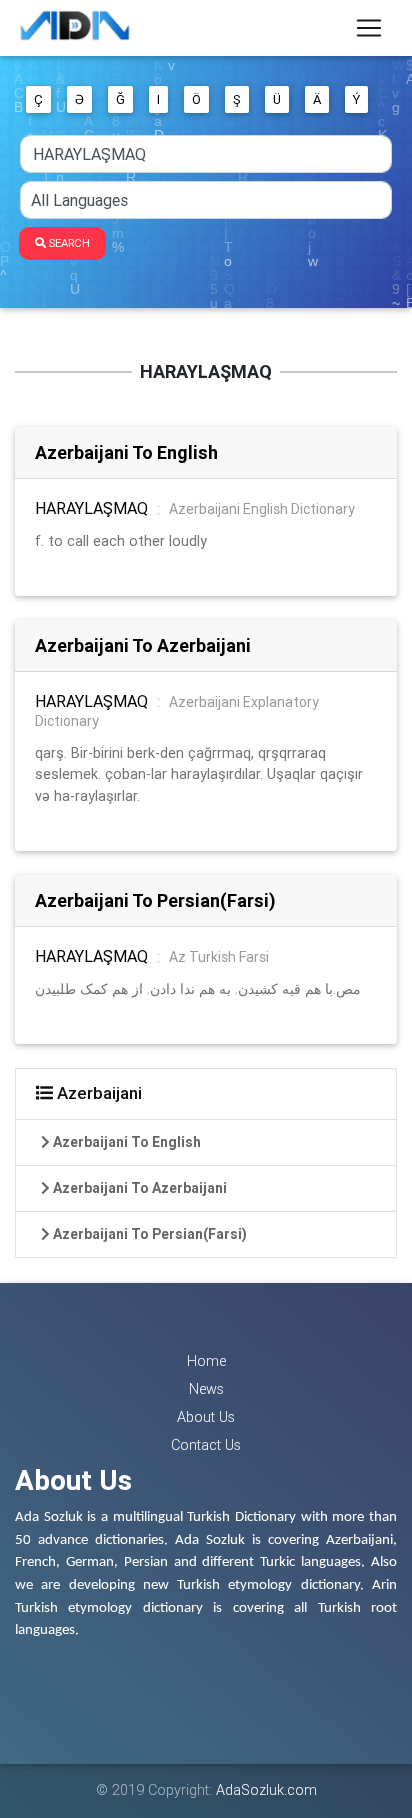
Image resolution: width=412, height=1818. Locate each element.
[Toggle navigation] (369, 28)
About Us (206, 1417)
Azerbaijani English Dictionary (262, 509)
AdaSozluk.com (266, 1790)
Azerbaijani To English (126, 452)
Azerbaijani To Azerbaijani (143, 645)
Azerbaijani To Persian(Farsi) (155, 900)
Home (206, 1361)
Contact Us (206, 1445)
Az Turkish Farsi (219, 957)
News (206, 1389)
